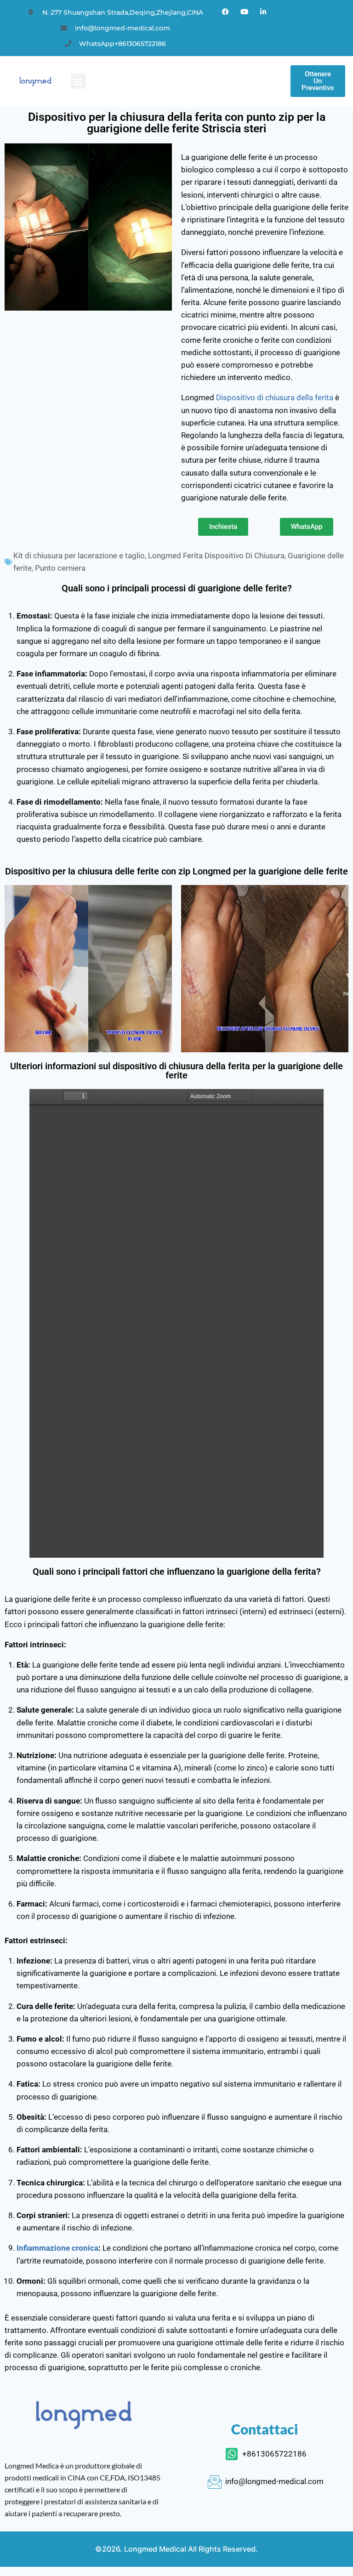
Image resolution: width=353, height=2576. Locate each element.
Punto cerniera (60, 568)
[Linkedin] (263, 11)
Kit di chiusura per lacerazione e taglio (79, 556)
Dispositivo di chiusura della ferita (275, 397)
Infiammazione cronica (57, 2248)
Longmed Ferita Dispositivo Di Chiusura (216, 556)
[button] (78, 81)
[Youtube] (245, 11)
